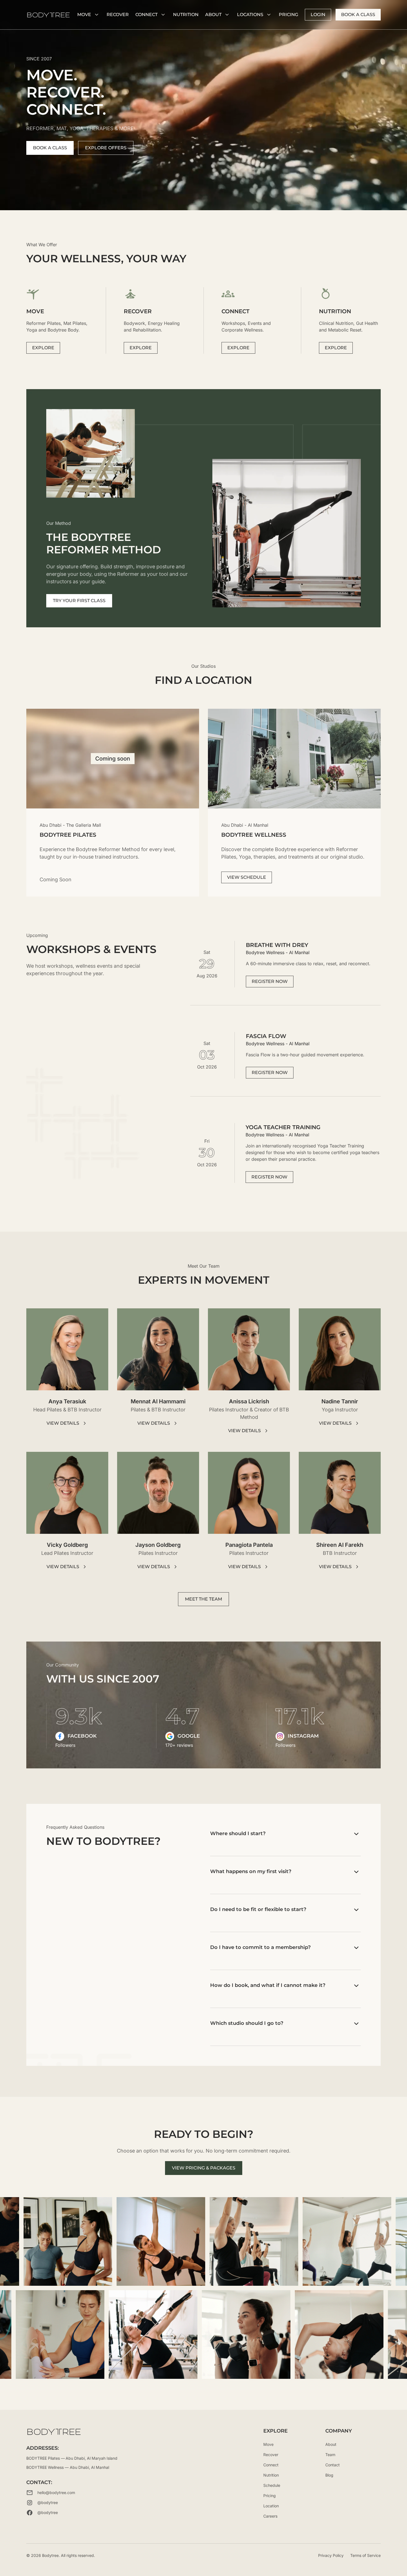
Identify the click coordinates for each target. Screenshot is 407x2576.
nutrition (186, 15)
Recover (118, 15)
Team (330, 2455)
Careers (270, 2516)
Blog (329, 2475)
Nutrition (271, 2475)
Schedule (272, 2485)
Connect (146, 15)
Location (271, 2506)
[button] (89, 15)
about (213, 15)
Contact (333, 2465)
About (331, 2444)
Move (268, 2444)
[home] (48, 15)
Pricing (288, 15)
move (84, 15)
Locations (250, 15)
